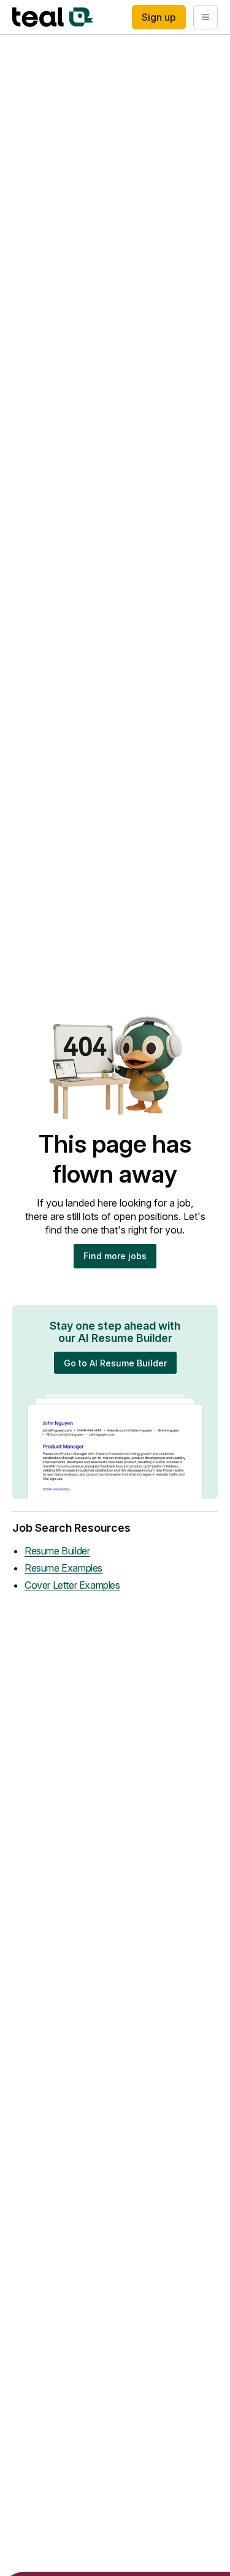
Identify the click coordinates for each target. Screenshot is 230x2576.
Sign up (159, 17)
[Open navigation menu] (205, 17)
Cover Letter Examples (72, 1585)
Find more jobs (115, 1256)
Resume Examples (63, 1568)
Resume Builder (57, 1551)
